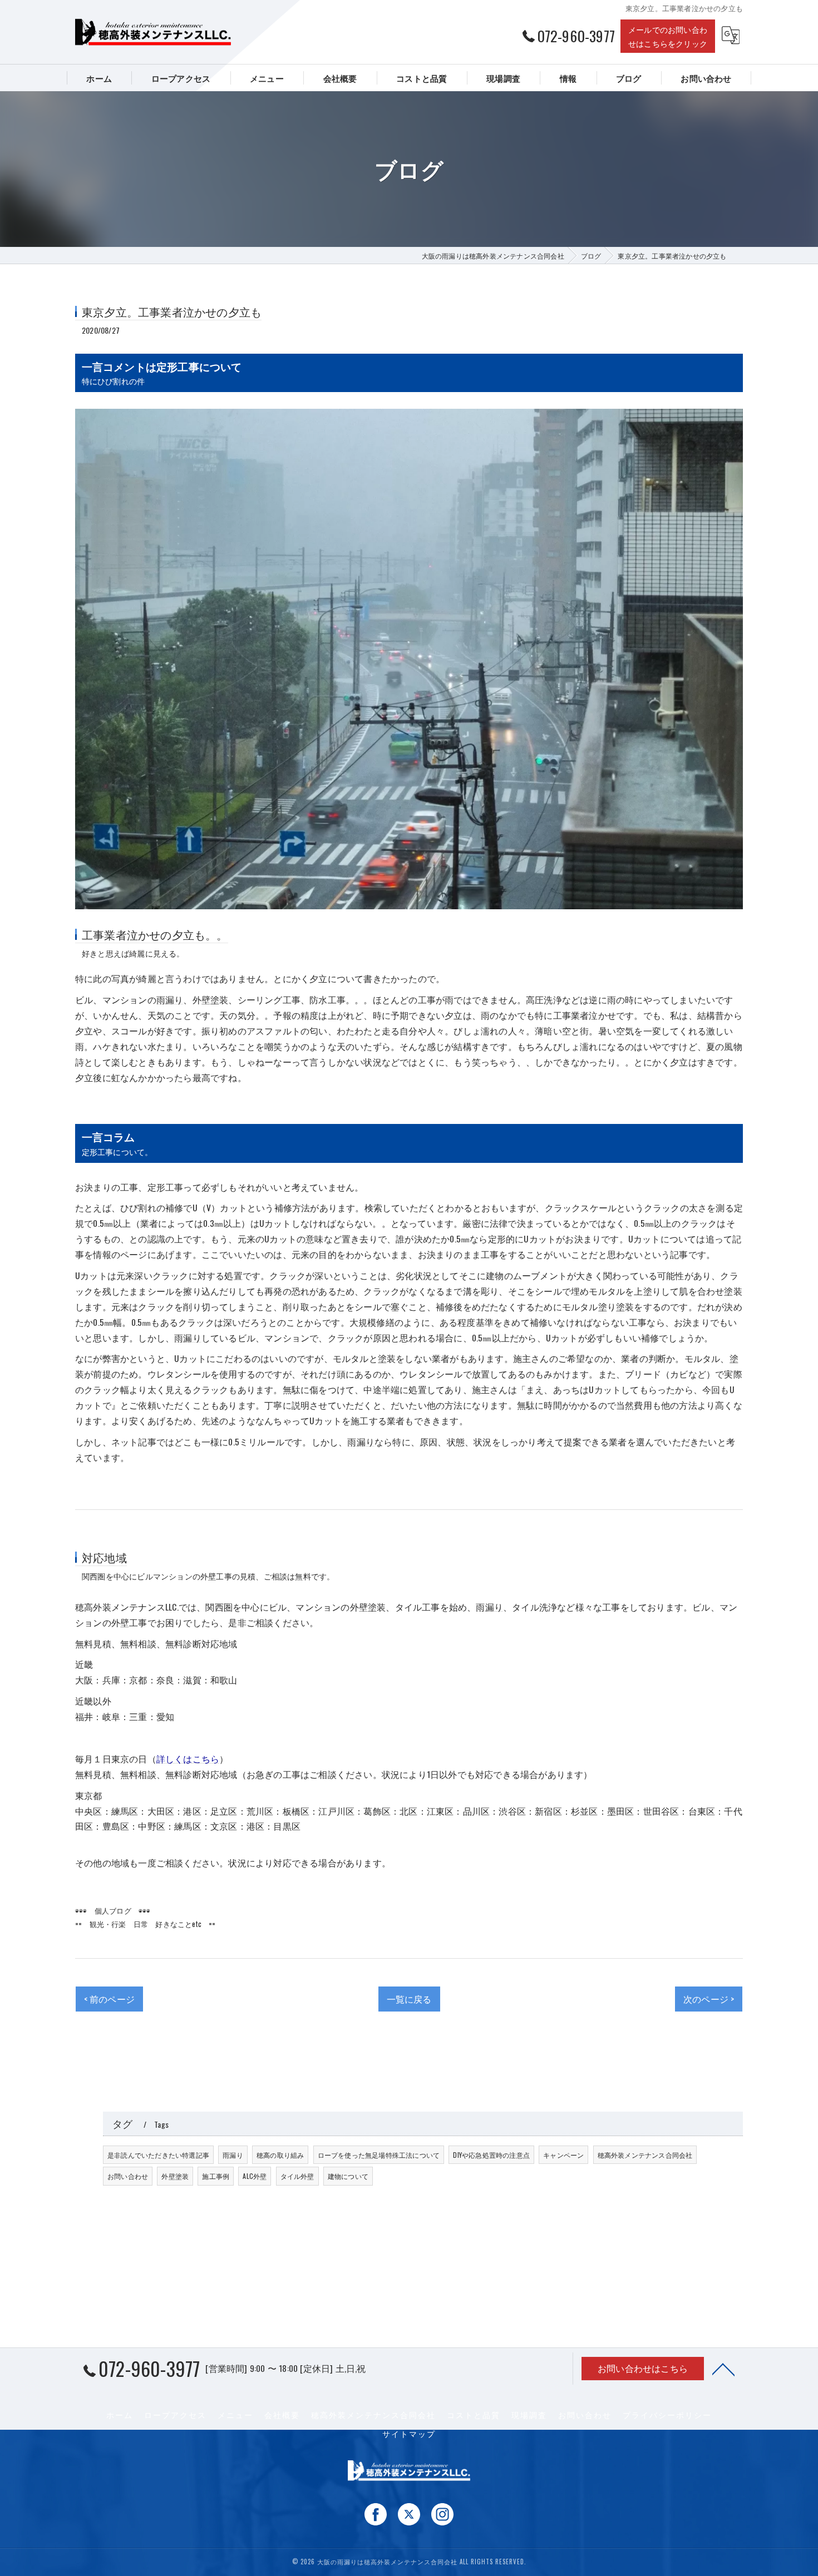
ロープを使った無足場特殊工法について (379, 2155)
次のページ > (709, 1999)
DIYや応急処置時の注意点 (491, 2155)
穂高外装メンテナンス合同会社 (645, 2155)
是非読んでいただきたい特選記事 (158, 2155)
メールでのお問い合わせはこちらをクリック (668, 36)
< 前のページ (109, 1999)
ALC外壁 (255, 2176)
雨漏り (170, 999)
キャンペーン (563, 2155)
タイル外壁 (297, 2176)
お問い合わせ (128, 2176)
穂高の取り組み (280, 2155)
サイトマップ (409, 2434)
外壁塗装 (175, 2176)
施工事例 (216, 2176)
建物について (348, 2176)
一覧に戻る (409, 1999)
